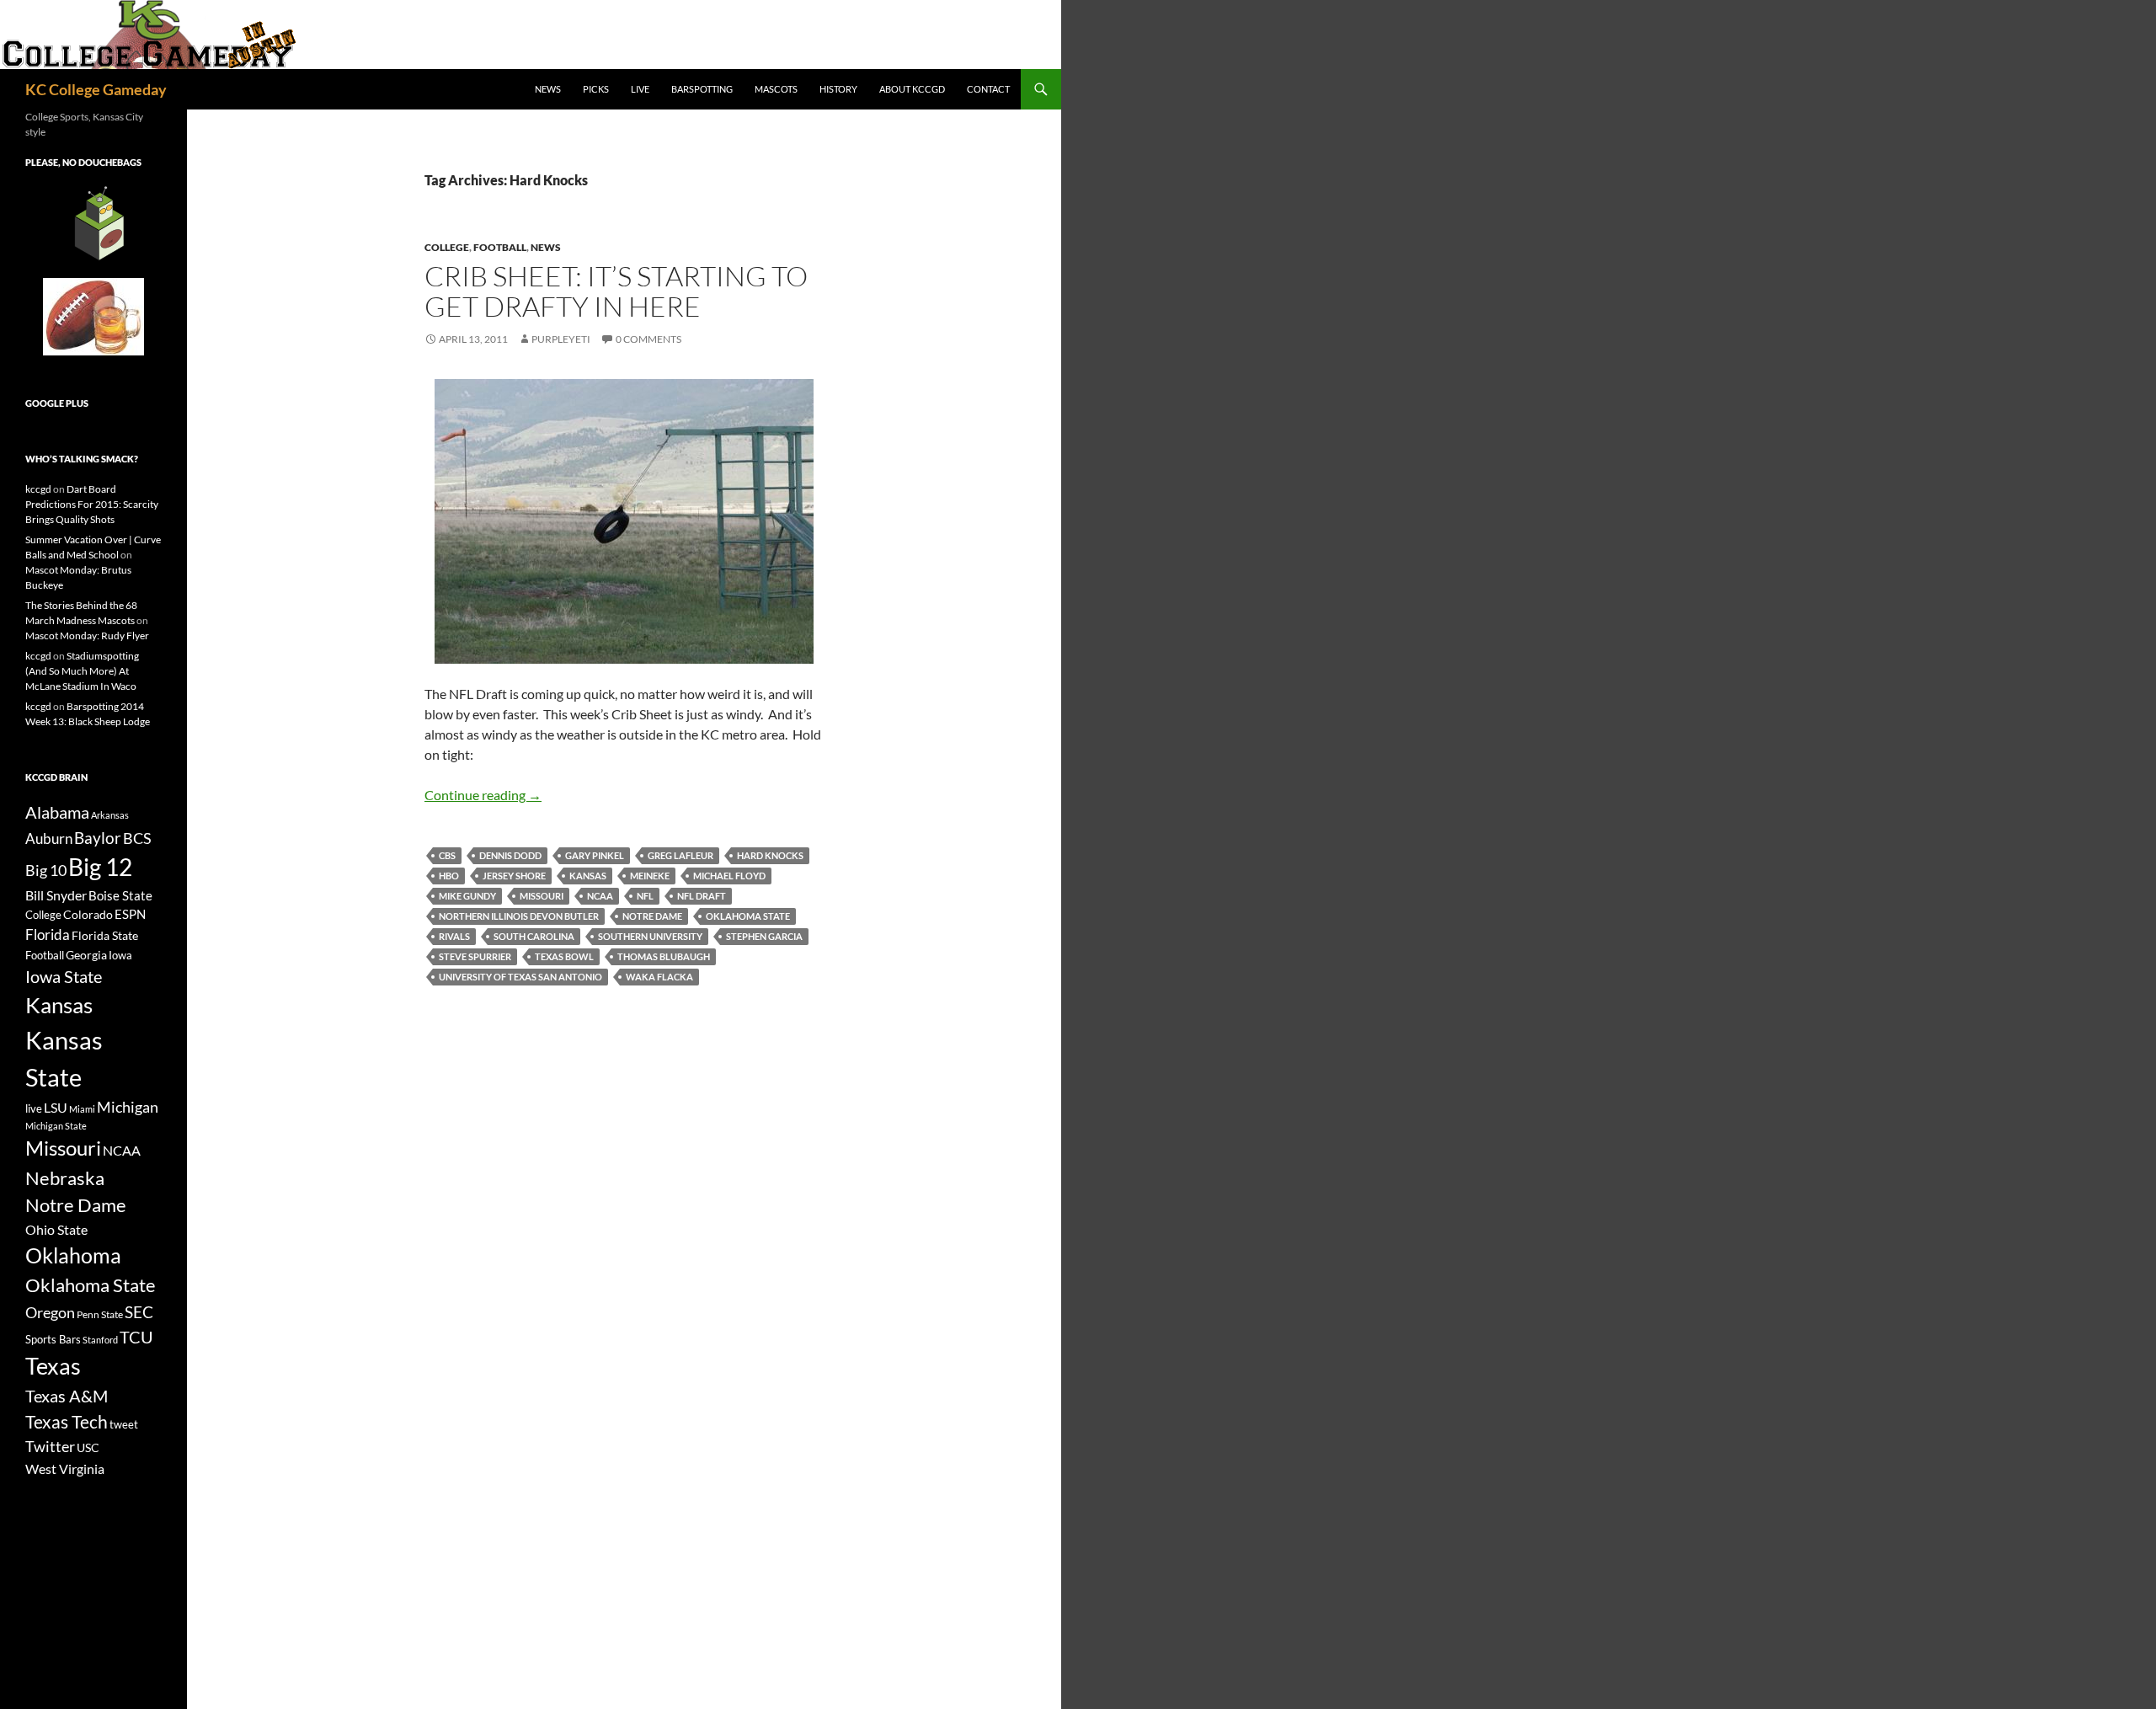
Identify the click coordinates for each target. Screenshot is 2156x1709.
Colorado (88, 914)
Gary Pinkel (595, 855)
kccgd (38, 489)
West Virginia (65, 1469)
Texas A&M (67, 1396)
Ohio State (56, 1229)
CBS (447, 855)
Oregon (50, 1312)
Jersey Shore (514, 876)
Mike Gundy (467, 896)
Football (500, 247)
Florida (48, 935)
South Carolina (534, 936)
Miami (82, 1109)
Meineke (650, 876)
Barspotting (702, 89)
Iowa (120, 955)
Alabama (57, 812)
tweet (124, 1424)
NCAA (600, 896)
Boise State (120, 895)
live (34, 1108)
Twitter (50, 1446)
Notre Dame (652, 916)
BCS (137, 838)
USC (88, 1448)
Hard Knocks (770, 855)
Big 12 (100, 867)
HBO (449, 876)
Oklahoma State (748, 916)
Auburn (49, 838)
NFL (645, 896)
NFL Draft (702, 896)
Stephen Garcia (764, 936)
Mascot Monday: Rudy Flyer (87, 636)
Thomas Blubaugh (664, 956)
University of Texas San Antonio (520, 977)
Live (640, 89)
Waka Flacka (659, 977)
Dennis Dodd (510, 855)
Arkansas (110, 815)
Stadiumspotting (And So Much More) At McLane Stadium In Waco (82, 671)
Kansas (588, 876)
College (447, 247)
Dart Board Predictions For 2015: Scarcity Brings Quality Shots (92, 504)
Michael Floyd (729, 876)
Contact (988, 89)
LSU (56, 1107)
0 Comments (648, 339)
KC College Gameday (96, 89)
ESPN (130, 914)
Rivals (454, 936)
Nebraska (65, 1178)
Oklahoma (73, 1255)
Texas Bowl (564, 956)
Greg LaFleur (680, 855)
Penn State (100, 1314)
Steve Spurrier (475, 956)
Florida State (105, 935)
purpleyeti (561, 339)
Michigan (128, 1107)
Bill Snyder (56, 895)
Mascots (776, 89)
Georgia (86, 955)
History (838, 89)
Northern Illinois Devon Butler (519, 916)
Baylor (98, 838)
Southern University (650, 936)
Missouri (542, 896)
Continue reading (483, 795)
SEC (139, 1312)
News (548, 89)
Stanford (100, 1340)
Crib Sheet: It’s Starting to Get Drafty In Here (616, 291)
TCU (136, 1337)
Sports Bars (53, 1339)
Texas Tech (67, 1421)
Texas (53, 1366)
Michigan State (56, 1126)
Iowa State (64, 976)
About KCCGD (912, 89)
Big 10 (46, 870)
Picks (596, 89)
